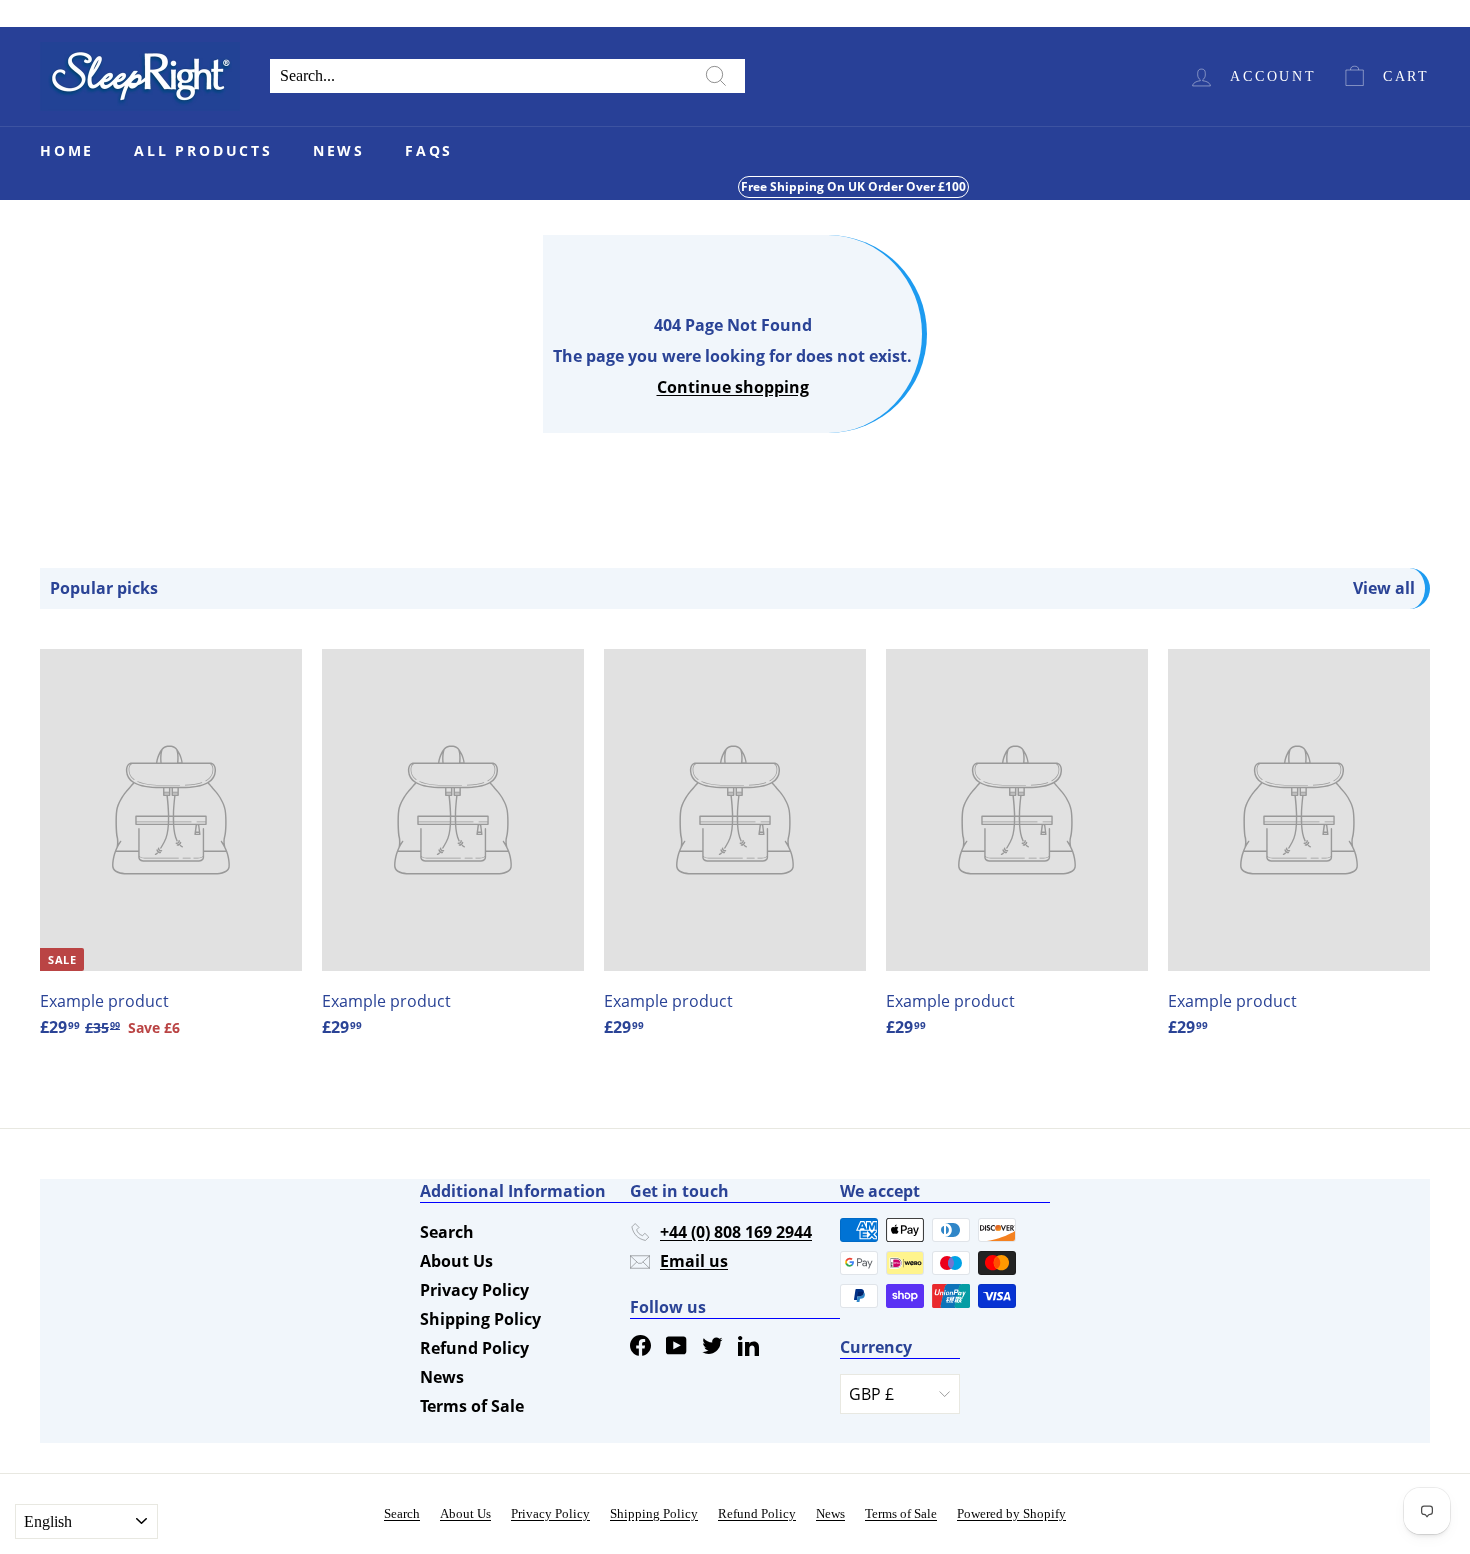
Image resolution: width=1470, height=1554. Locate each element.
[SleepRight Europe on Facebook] (640, 1345)
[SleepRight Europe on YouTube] (676, 1345)
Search (447, 1232)
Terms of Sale (472, 1406)
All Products (203, 150)
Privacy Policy (474, 1290)
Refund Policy (474, 1348)
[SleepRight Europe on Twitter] (712, 1345)
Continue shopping (733, 387)
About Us (456, 1261)
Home (67, 150)
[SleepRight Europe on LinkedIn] (748, 1345)
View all (1384, 588)
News (339, 150)
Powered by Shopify (1011, 1513)
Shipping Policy (480, 1319)
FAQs (429, 150)
